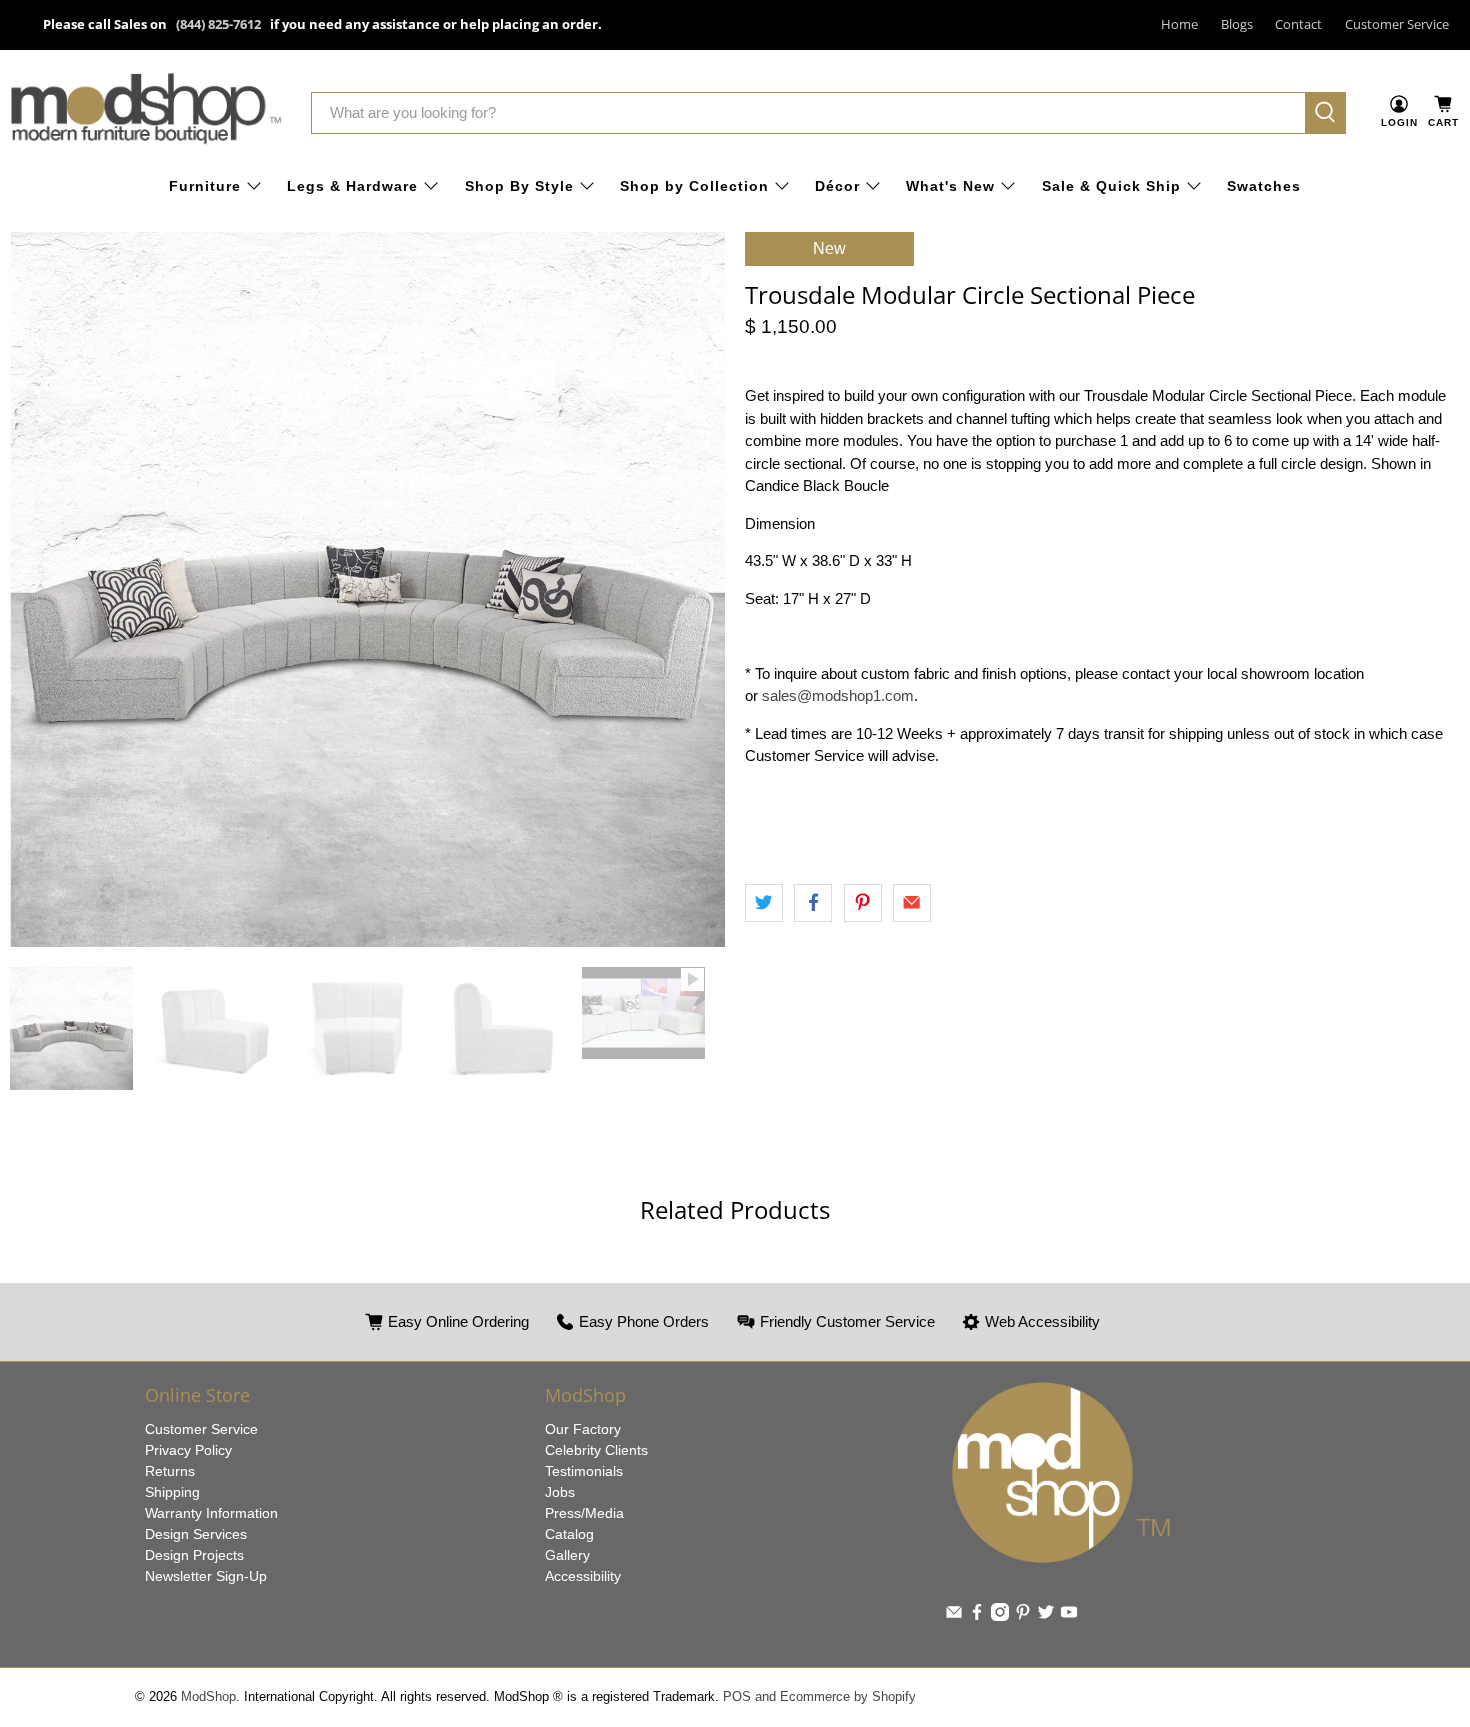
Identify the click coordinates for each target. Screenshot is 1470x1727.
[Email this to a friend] (912, 903)
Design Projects (194, 1555)
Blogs (1237, 24)
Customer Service (1397, 24)
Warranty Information (211, 1513)
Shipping (172, 1492)
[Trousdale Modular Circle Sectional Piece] (367, 589)
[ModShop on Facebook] (977, 1616)
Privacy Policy (188, 1450)
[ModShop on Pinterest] (1023, 1616)
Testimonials (584, 1471)
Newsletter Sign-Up (206, 1576)
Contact (1298, 24)
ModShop (208, 1697)
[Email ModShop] (954, 1616)
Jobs (560, 1492)
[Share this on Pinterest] (863, 903)
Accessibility (583, 1576)
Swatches (1264, 186)
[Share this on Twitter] (764, 903)
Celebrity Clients (596, 1450)
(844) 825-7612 (218, 24)
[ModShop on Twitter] (1046, 1616)
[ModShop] (146, 112)
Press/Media (584, 1513)
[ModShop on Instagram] (1000, 1616)
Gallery (567, 1555)
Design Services (196, 1534)
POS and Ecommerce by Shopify (819, 1697)
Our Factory (583, 1429)
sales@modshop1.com (838, 695)
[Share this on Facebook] (813, 903)
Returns (170, 1471)
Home (1179, 24)
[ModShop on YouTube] (1069, 1616)
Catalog (569, 1534)
